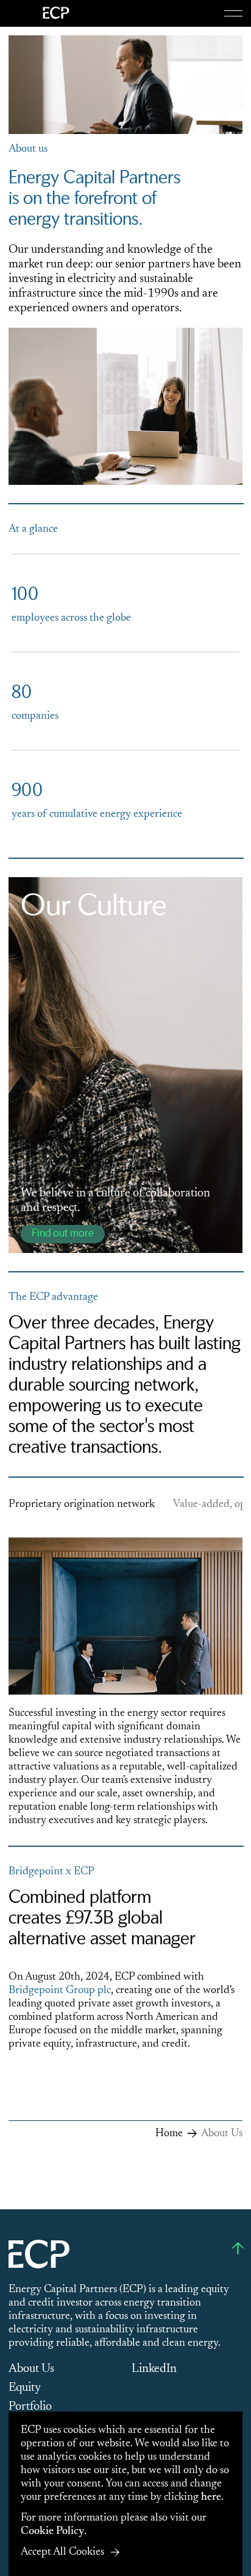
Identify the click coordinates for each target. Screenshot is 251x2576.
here (211, 2497)
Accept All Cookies (62, 2552)
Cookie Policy (52, 2532)
